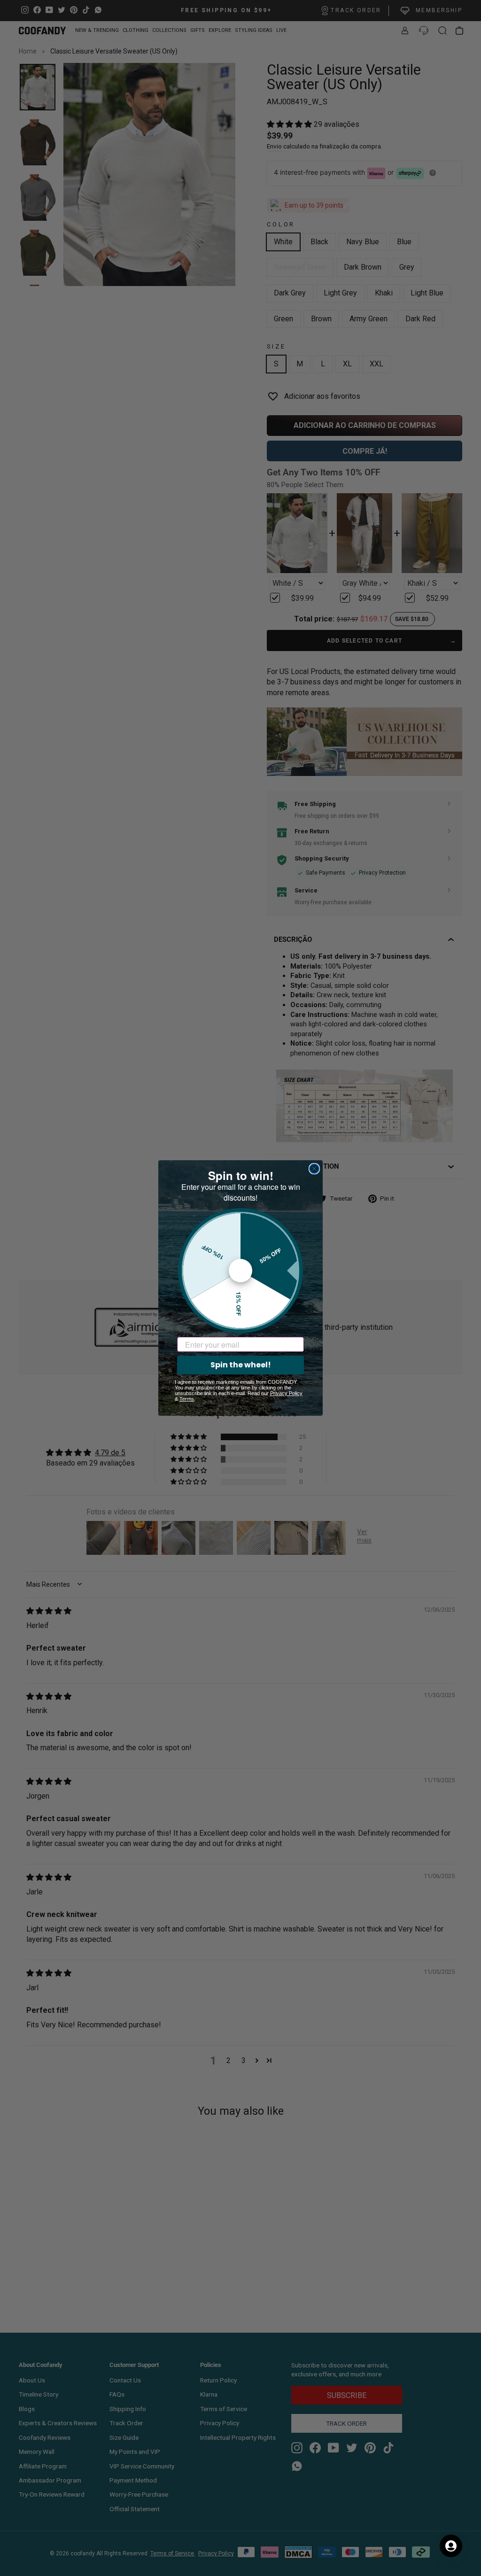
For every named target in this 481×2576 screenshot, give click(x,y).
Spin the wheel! (241, 1365)
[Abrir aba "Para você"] (451, 2546)
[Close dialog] (314, 1169)
